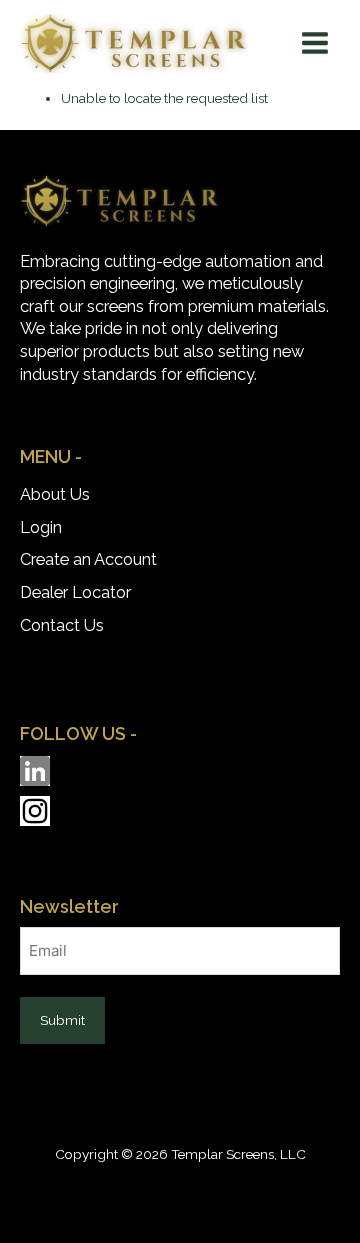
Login (41, 527)
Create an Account (88, 559)
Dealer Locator (75, 592)
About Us (55, 494)
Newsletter (69, 906)
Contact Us (62, 625)
